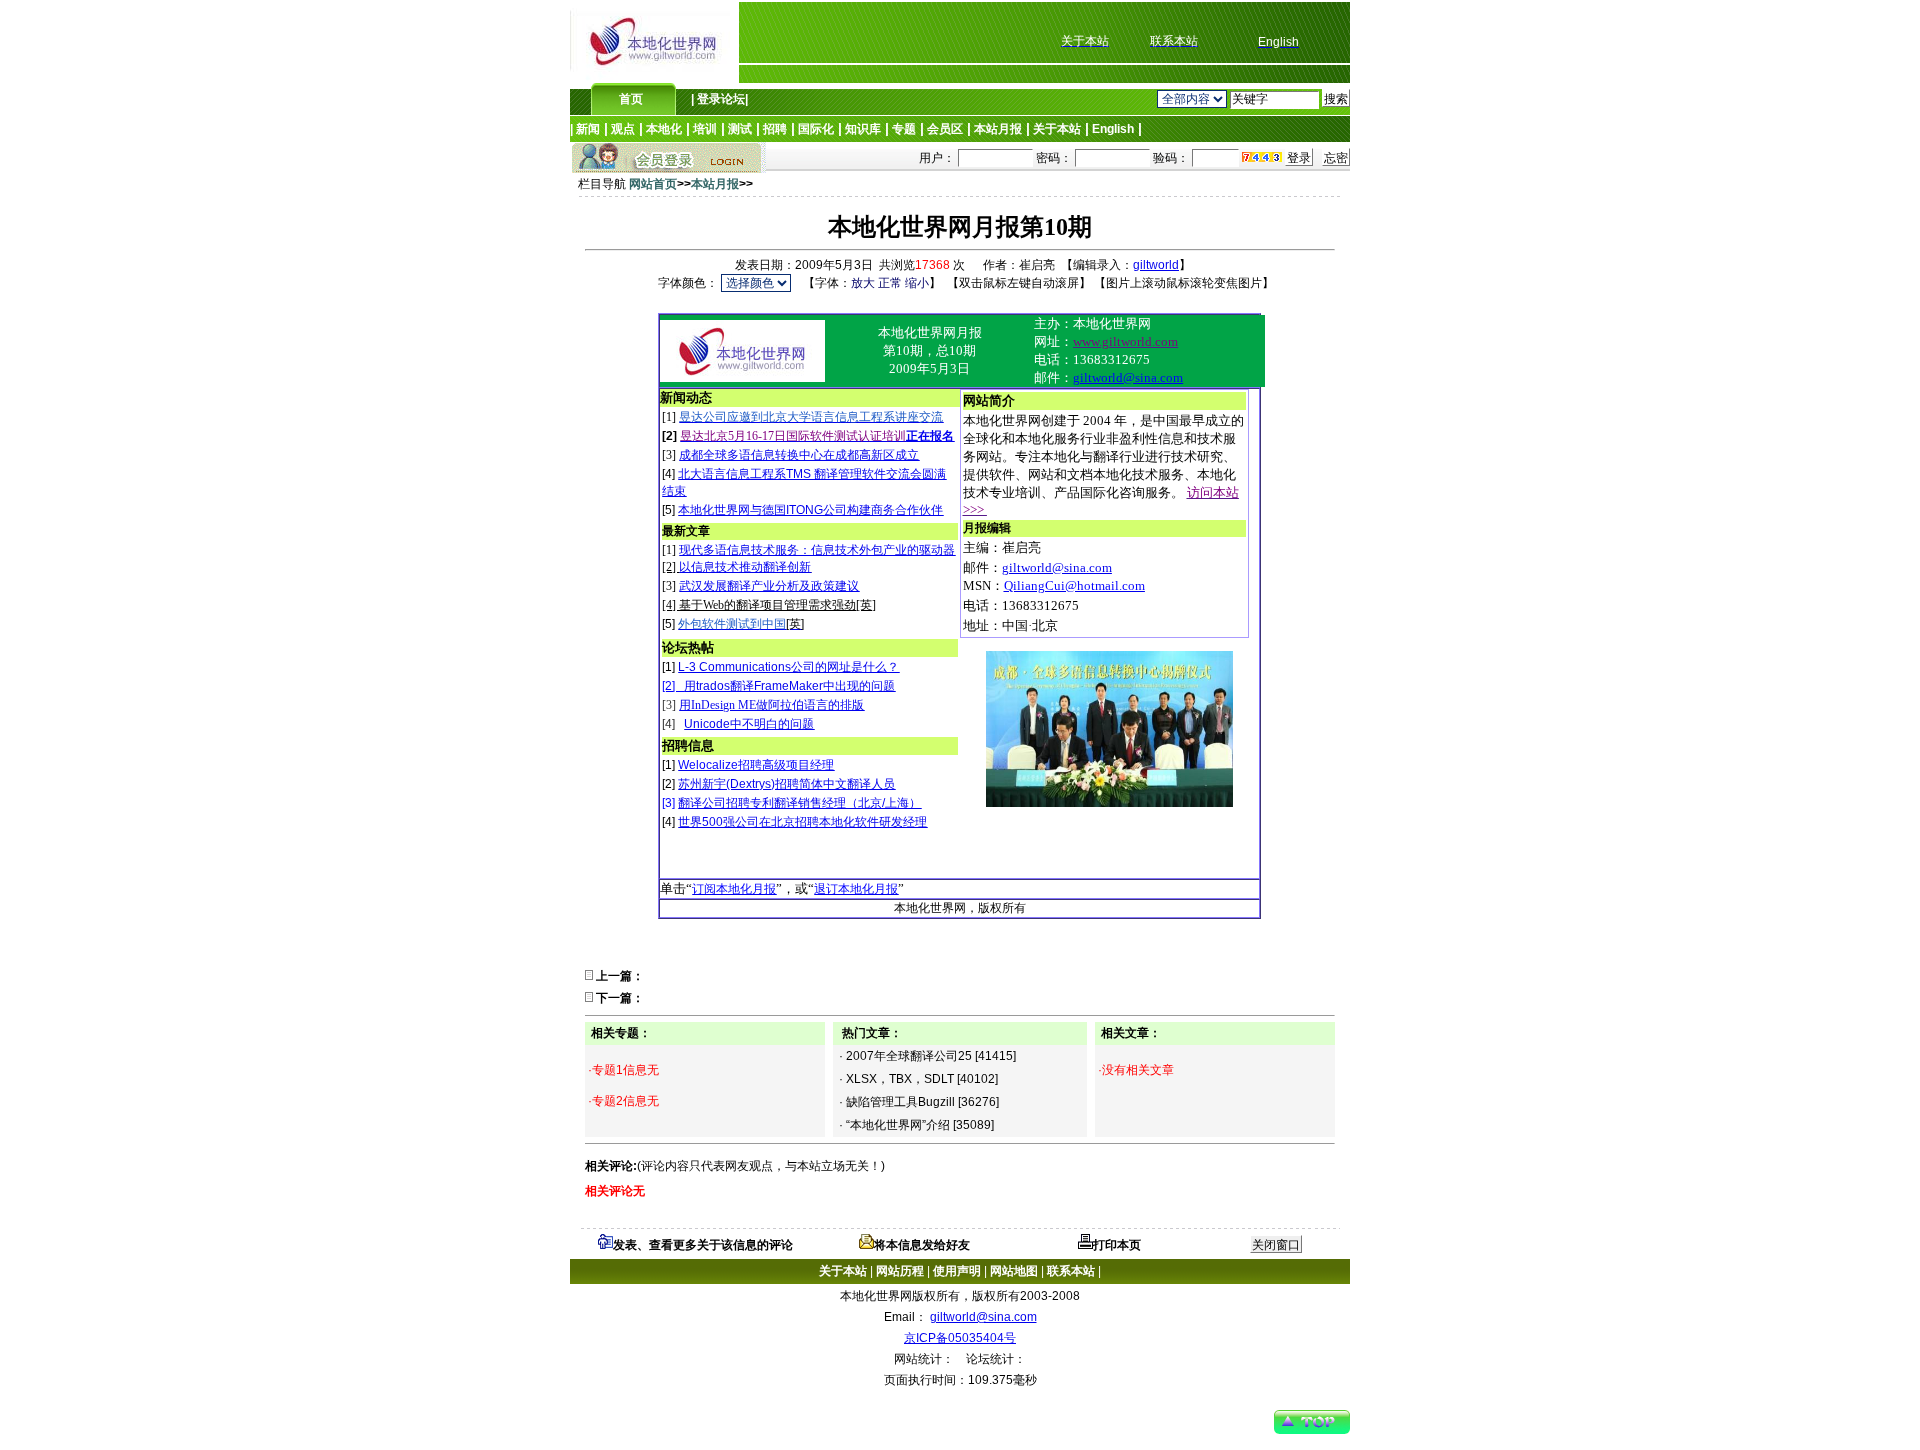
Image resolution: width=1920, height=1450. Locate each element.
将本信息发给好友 (922, 1245)
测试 (740, 129)
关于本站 (1057, 129)
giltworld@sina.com (983, 1317)
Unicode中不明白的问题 (749, 724)
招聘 (775, 129)
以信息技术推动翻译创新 (745, 567)
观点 (623, 129)
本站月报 (998, 129)
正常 (890, 283)
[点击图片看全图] (742, 378)
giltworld (1156, 265)
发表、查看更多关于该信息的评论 (703, 1245)
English (1113, 129)
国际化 (816, 129)
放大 (863, 283)
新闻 (588, 129)
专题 (904, 129)
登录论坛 (719, 99)
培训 (705, 129)
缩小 (917, 283)
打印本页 (1117, 1245)
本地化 (664, 129)
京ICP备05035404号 (960, 1338)
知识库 (863, 129)
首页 (631, 99)
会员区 (945, 129)
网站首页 (653, 184)
